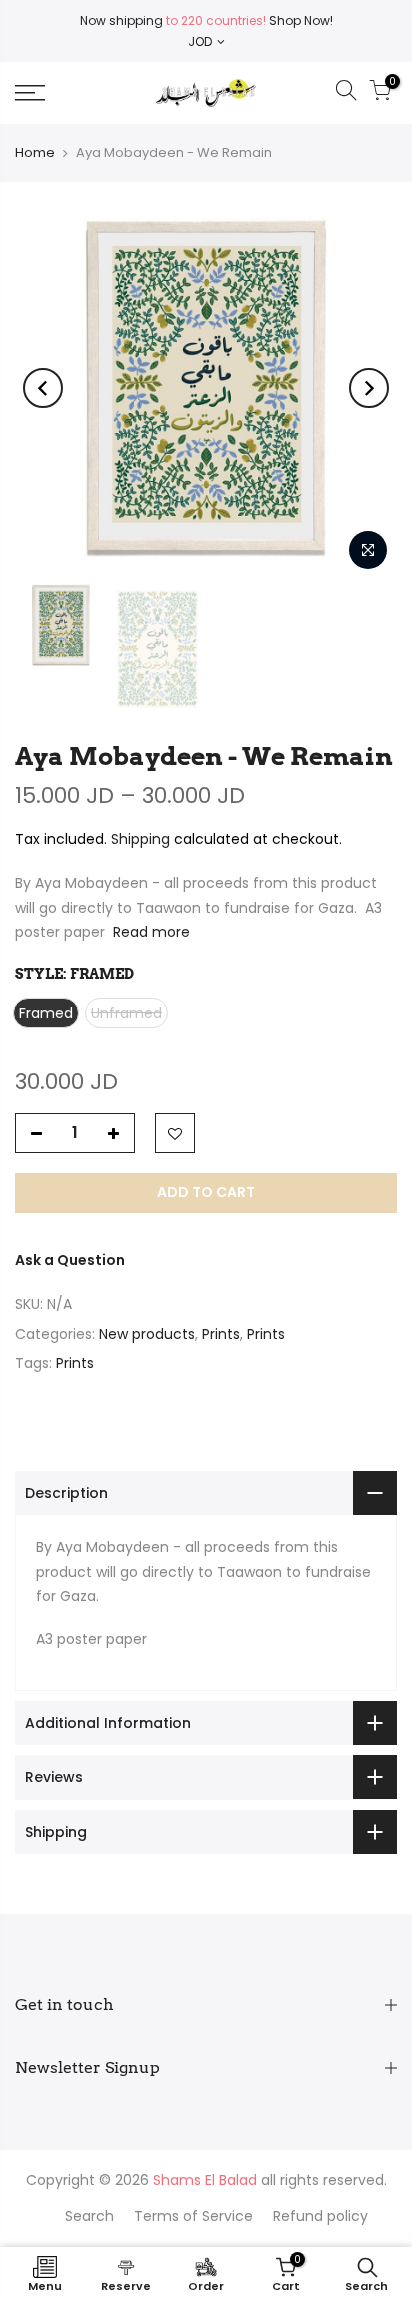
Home (35, 152)
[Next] (369, 388)
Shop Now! (299, 20)
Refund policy (320, 2216)
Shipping (140, 839)
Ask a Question (70, 1260)
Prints (221, 1334)
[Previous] (43, 388)
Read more (149, 932)
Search (89, 2216)
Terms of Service (193, 2216)
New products (147, 1334)
